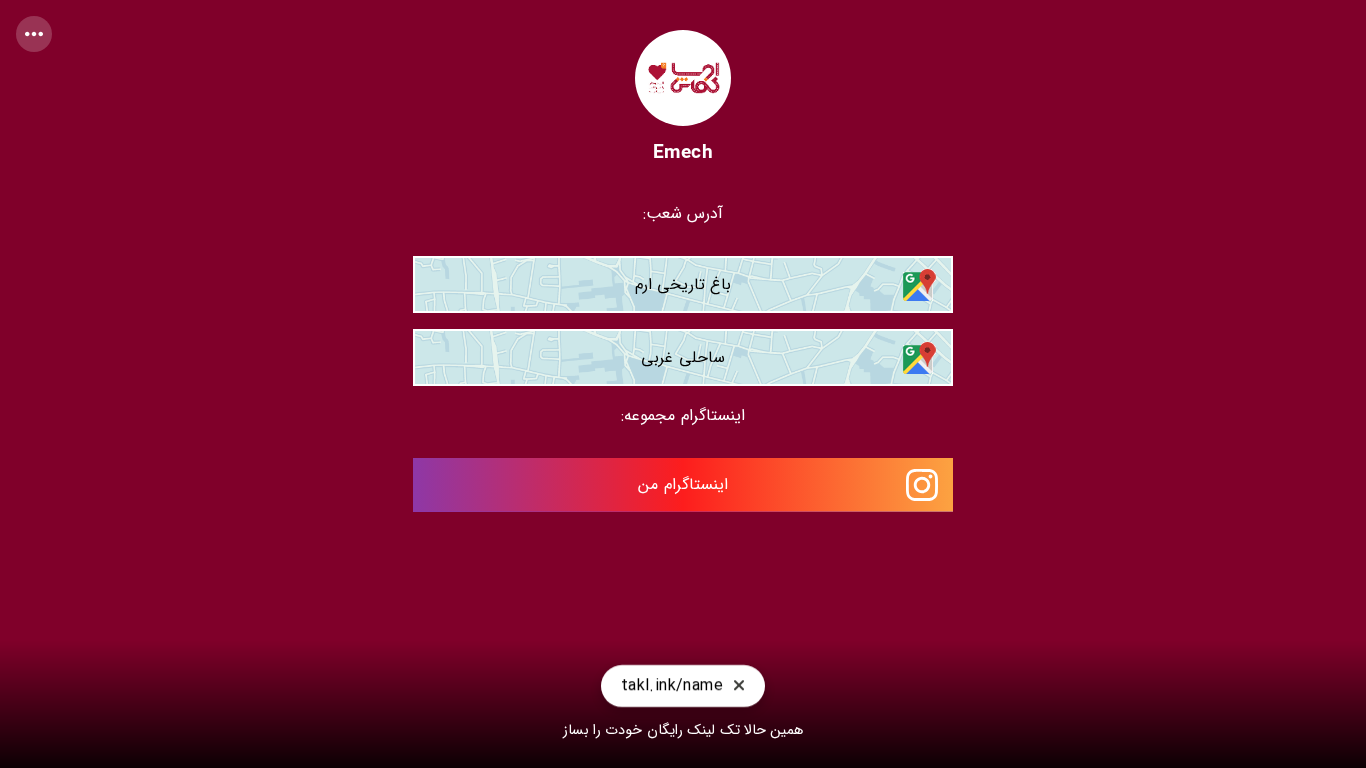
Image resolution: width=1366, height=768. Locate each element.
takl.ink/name (672, 689)
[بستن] (739, 690)
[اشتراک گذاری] (34, 34)
